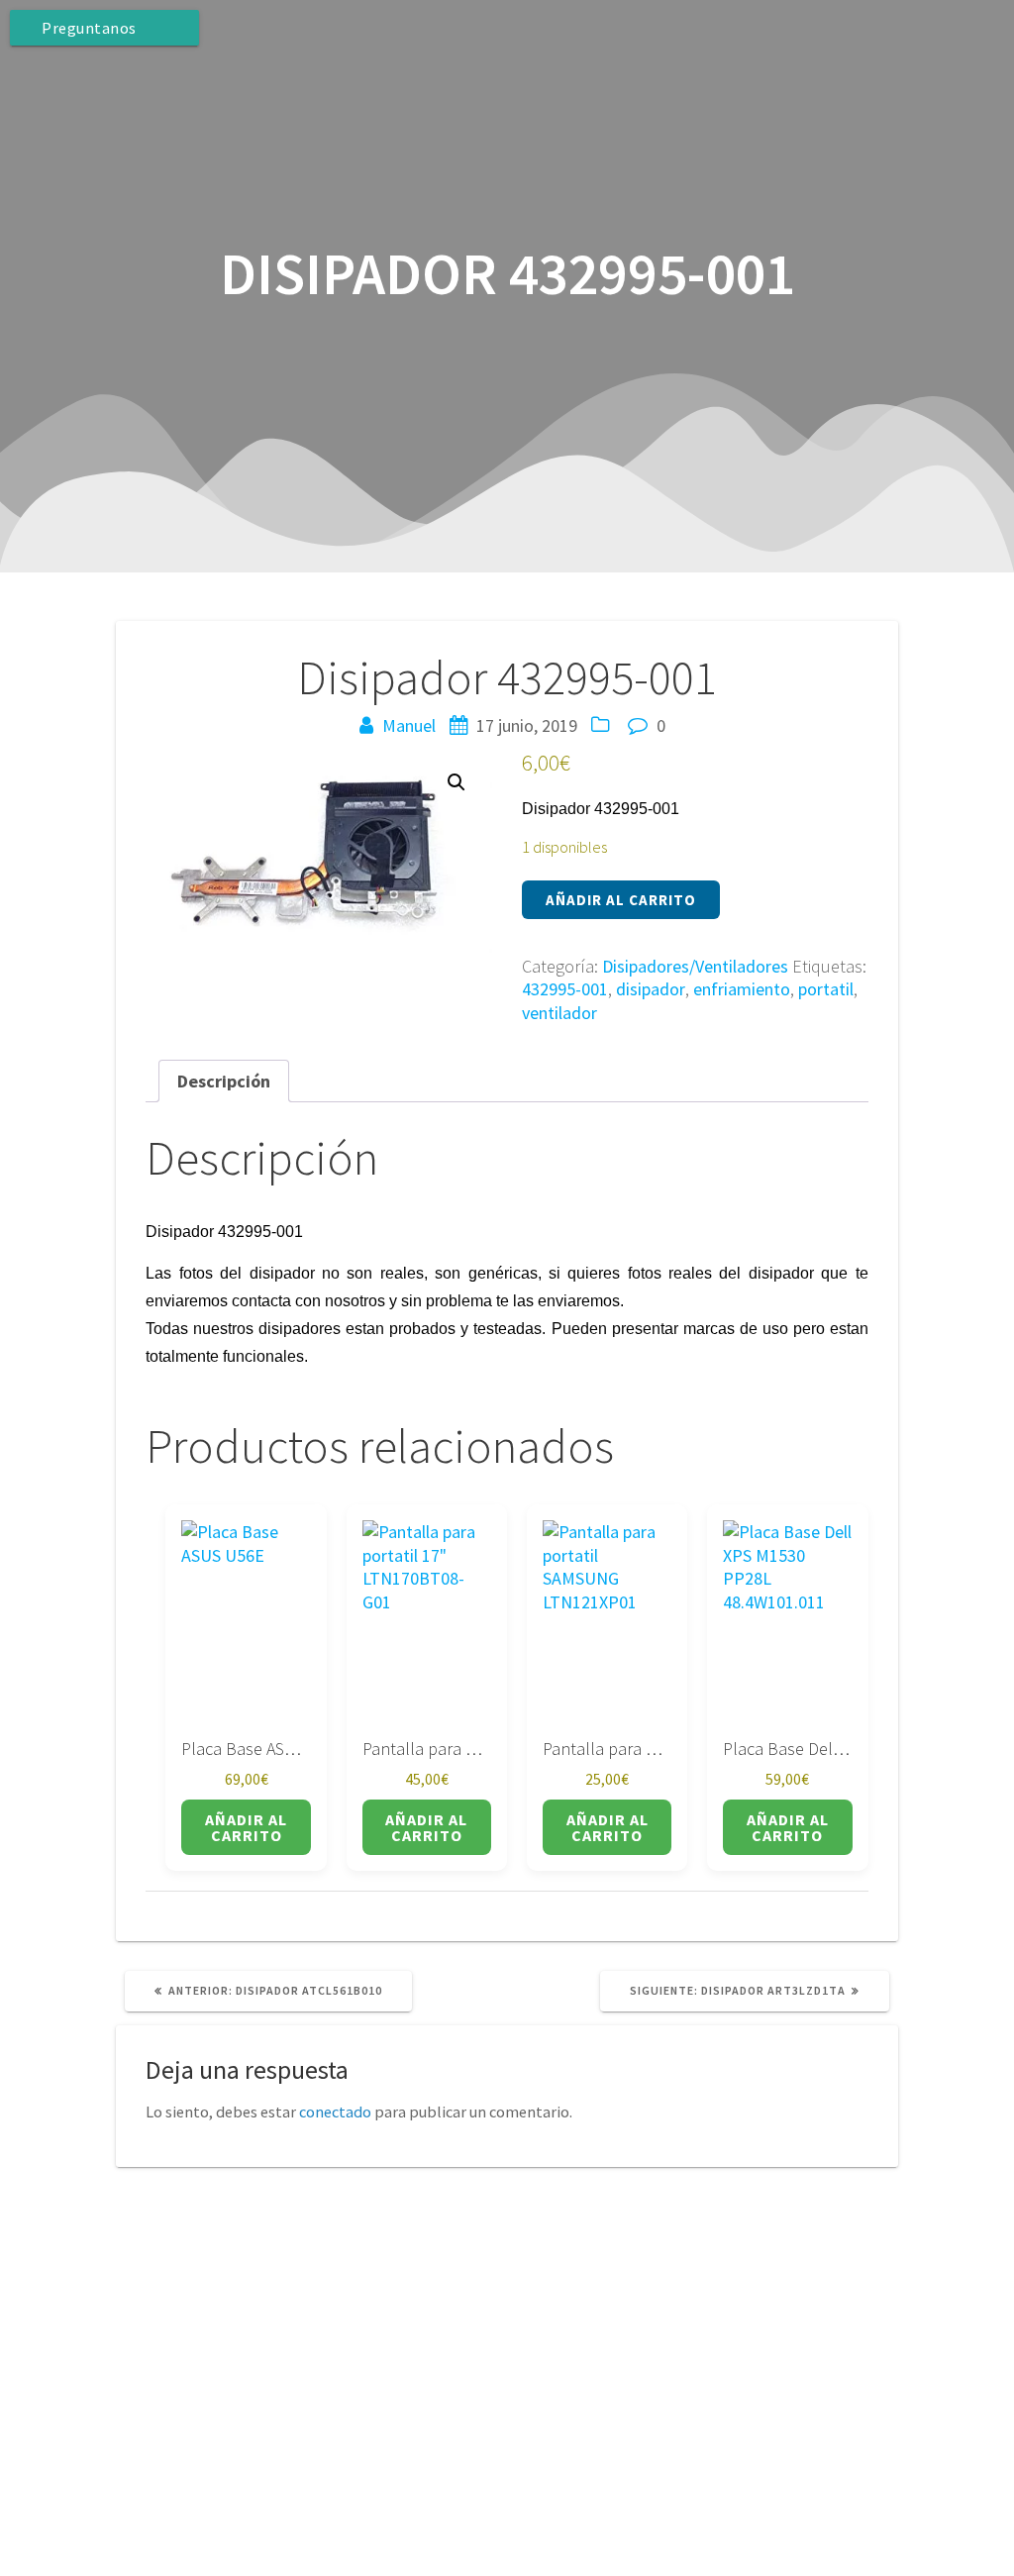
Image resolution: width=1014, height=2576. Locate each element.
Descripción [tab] (224, 1081)
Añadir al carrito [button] (246, 1827)
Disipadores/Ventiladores (695, 966)
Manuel (409, 725)
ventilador (559, 1013)
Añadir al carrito (621, 900)
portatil (826, 989)
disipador (651, 989)
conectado (335, 2112)
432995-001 (565, 989)
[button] (456, 782)
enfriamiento (742, 989)
